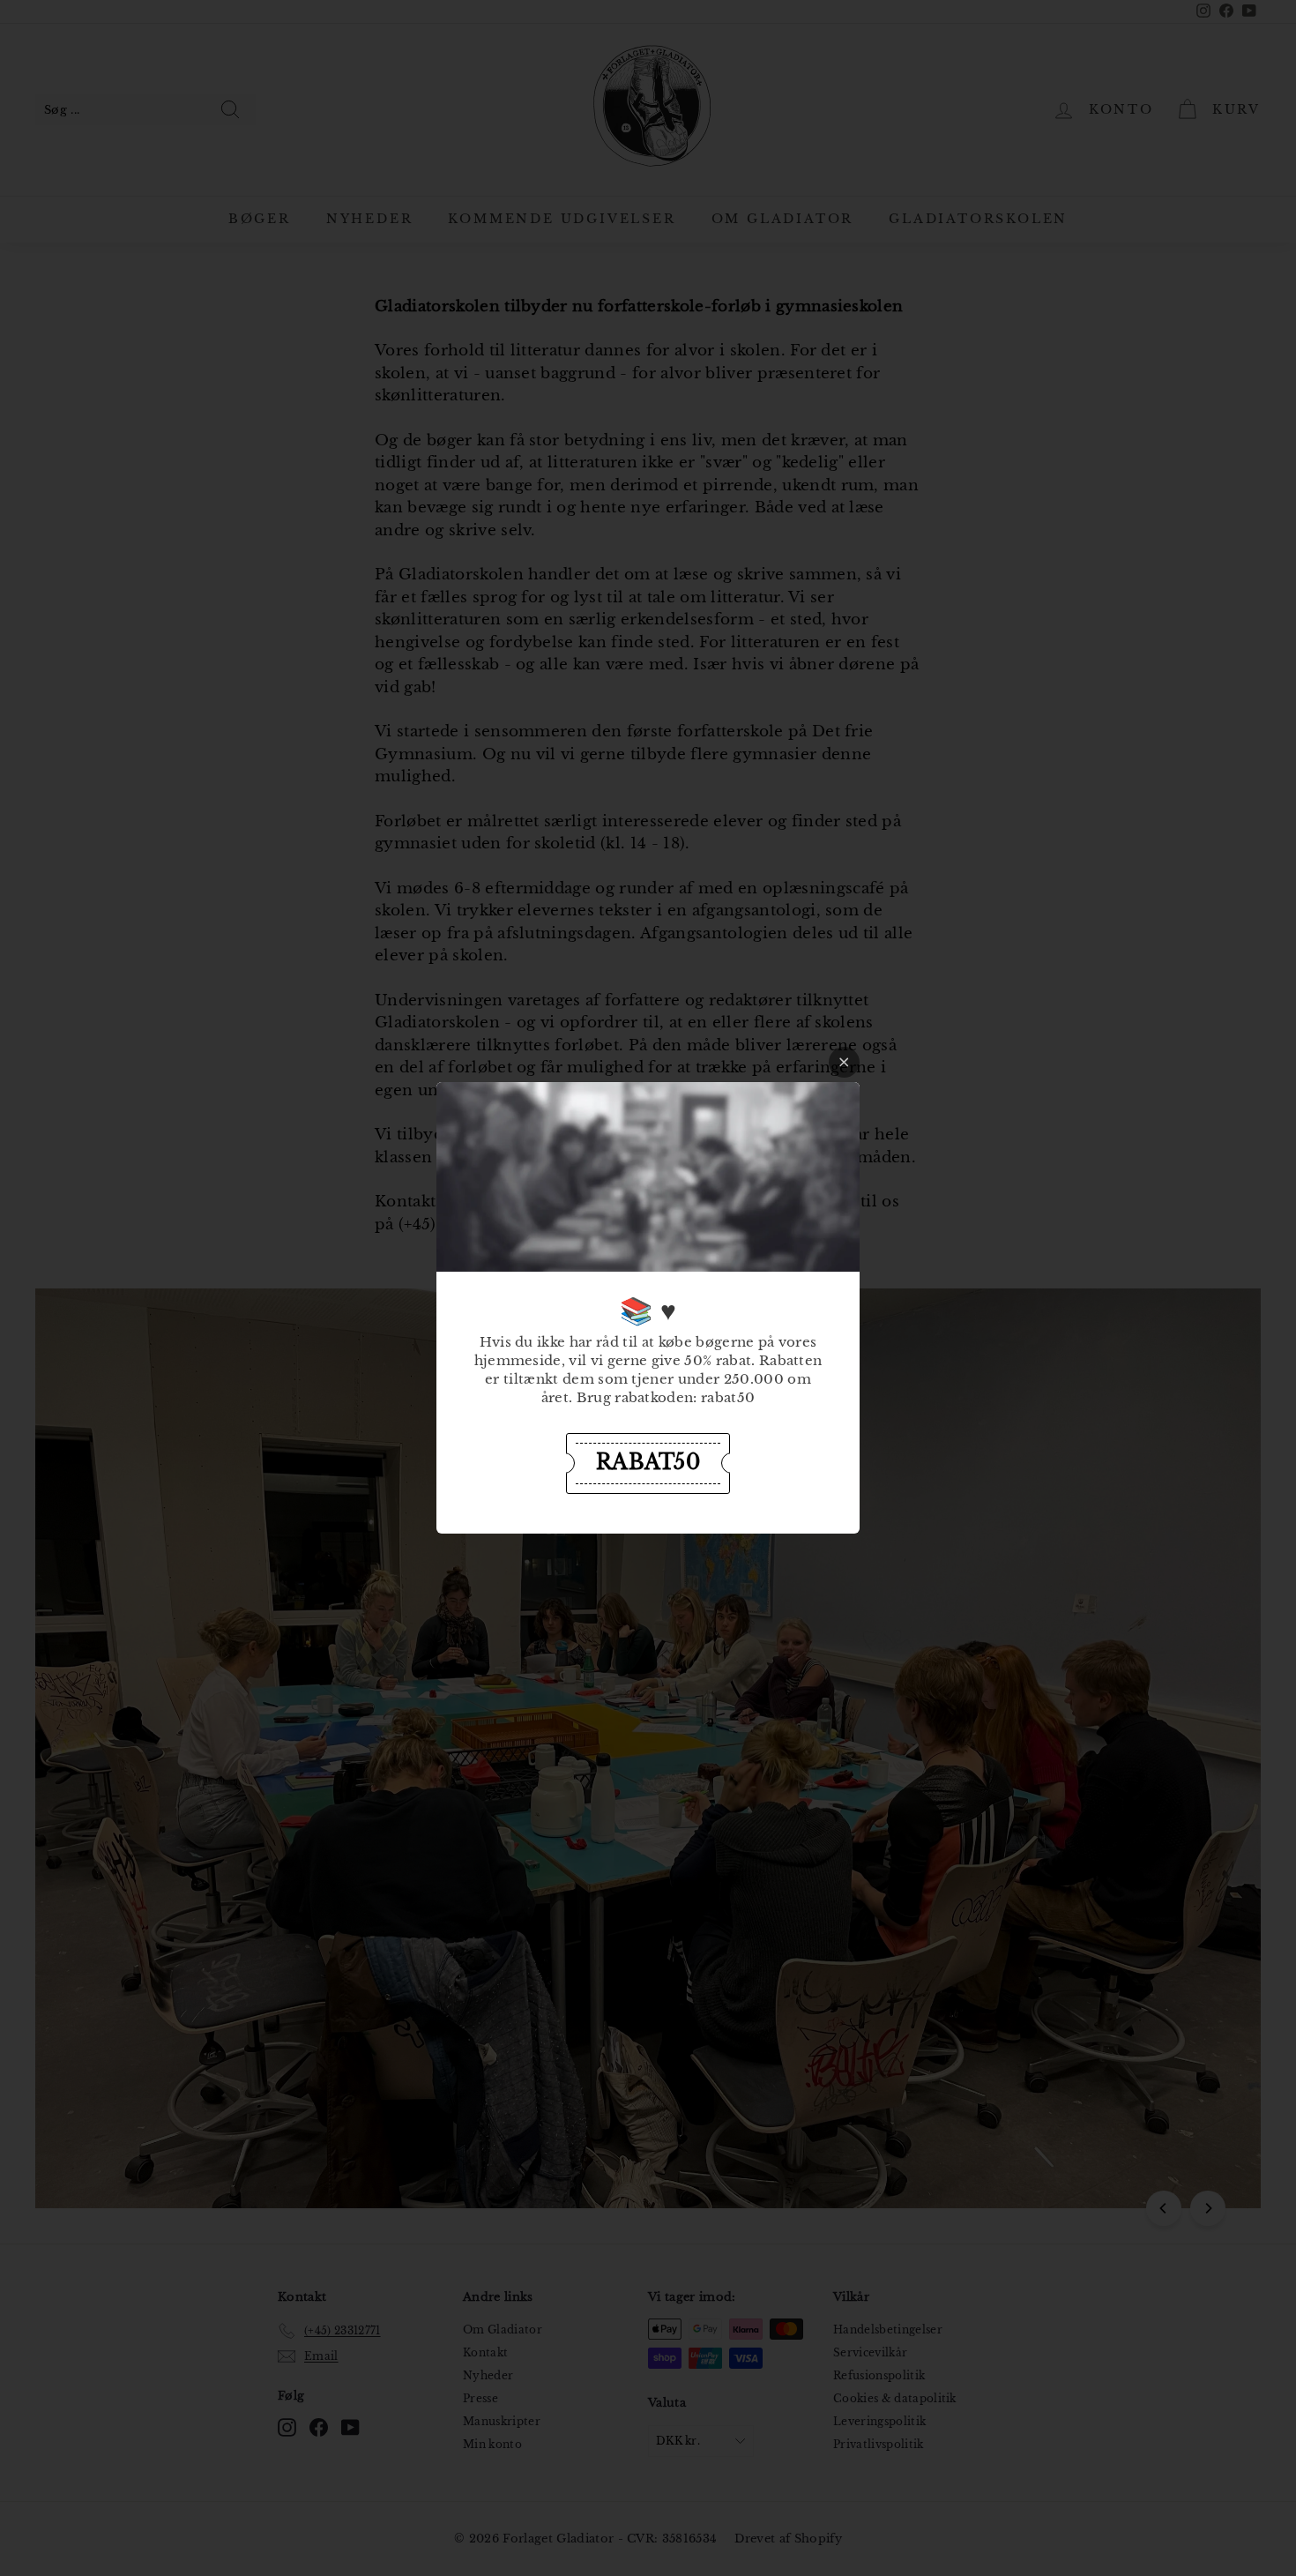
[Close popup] (844, 1062)
